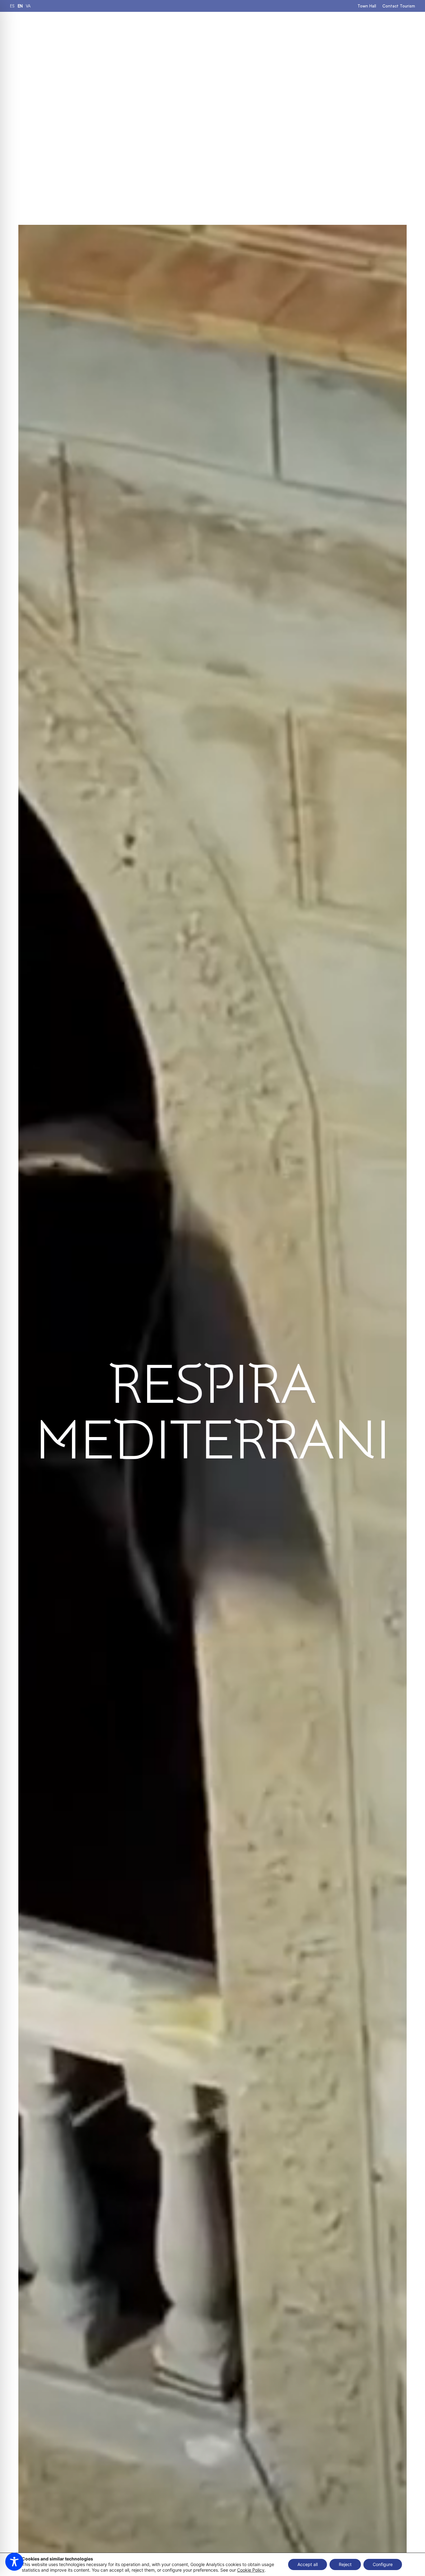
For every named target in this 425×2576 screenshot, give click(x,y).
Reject (345, 2564)
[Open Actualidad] (354, 28)
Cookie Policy (251, 2570)
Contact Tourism (399, 6)
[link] (12, 6)
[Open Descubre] (278, 28)
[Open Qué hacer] (234, 28)
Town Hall (367, 6)
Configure (383, 2564)
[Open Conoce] (319, 28)
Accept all (308, 2564)
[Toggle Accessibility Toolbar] (14, 2562)
